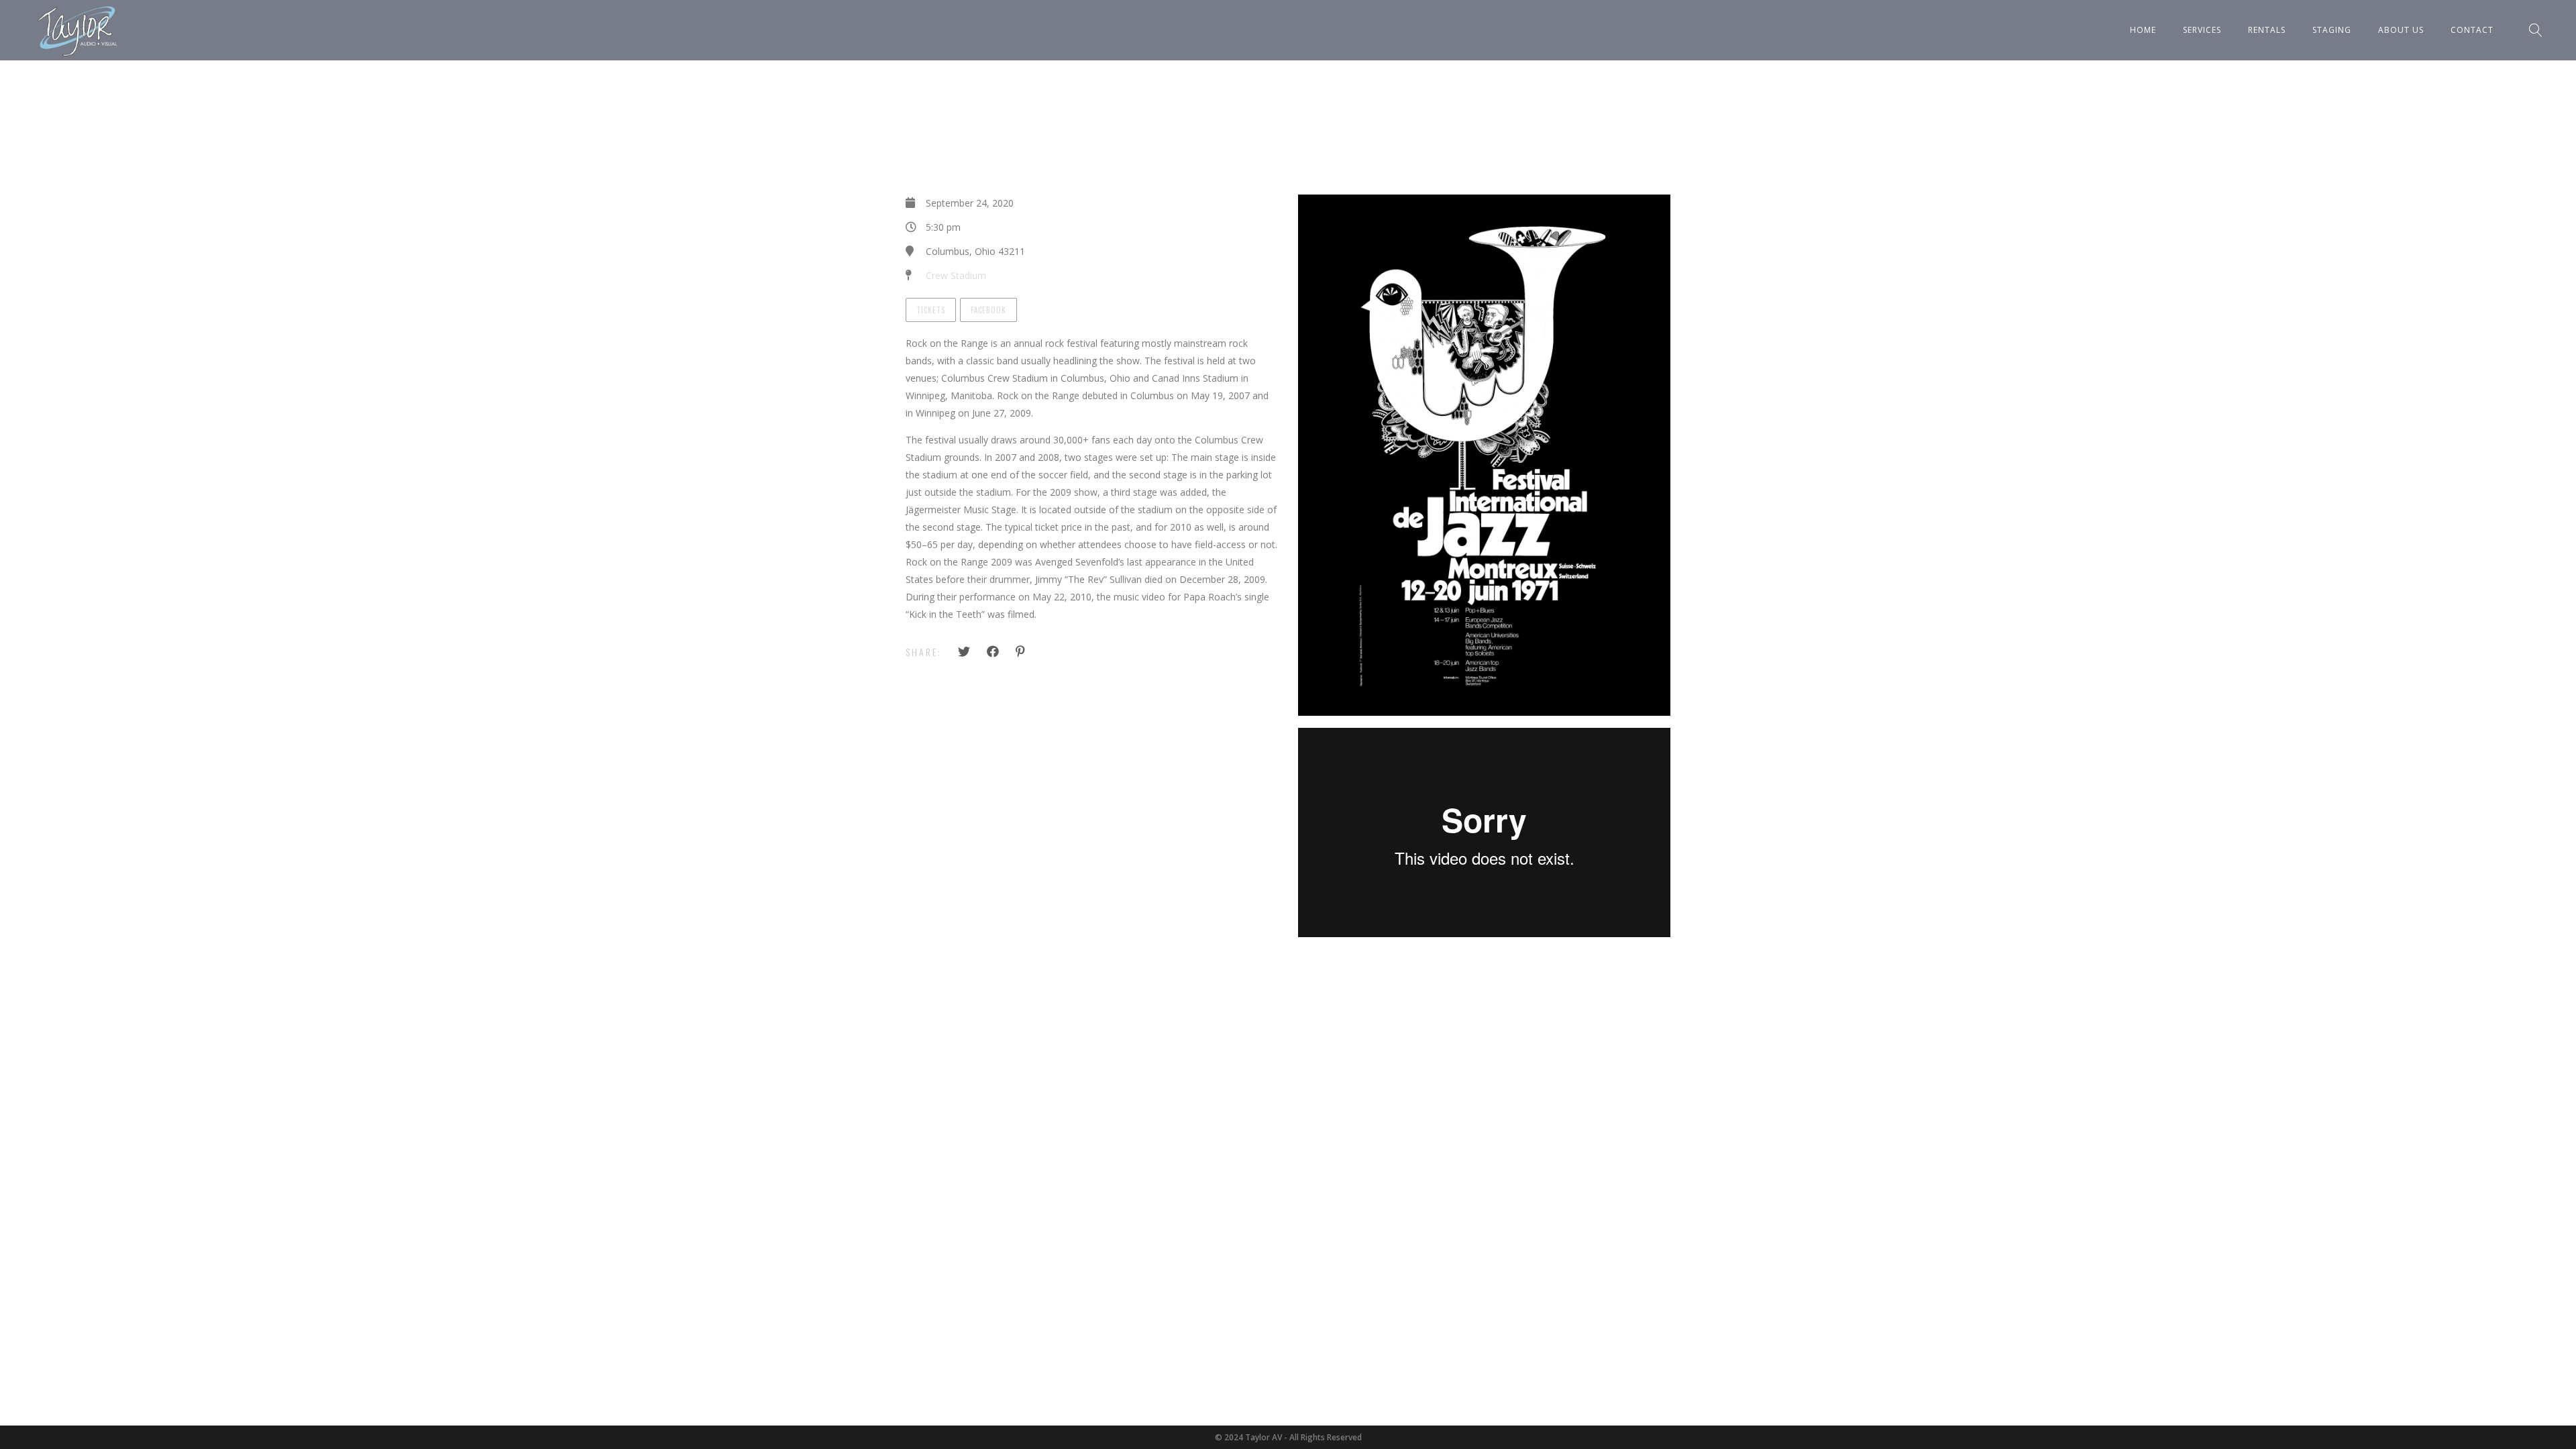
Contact (2472, 30)
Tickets (931, 310)
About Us (2401, 30)
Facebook (988, 310)
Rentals (2267, 30)
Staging (2332, 30)
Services (2202, 30)
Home (2143, 30)
